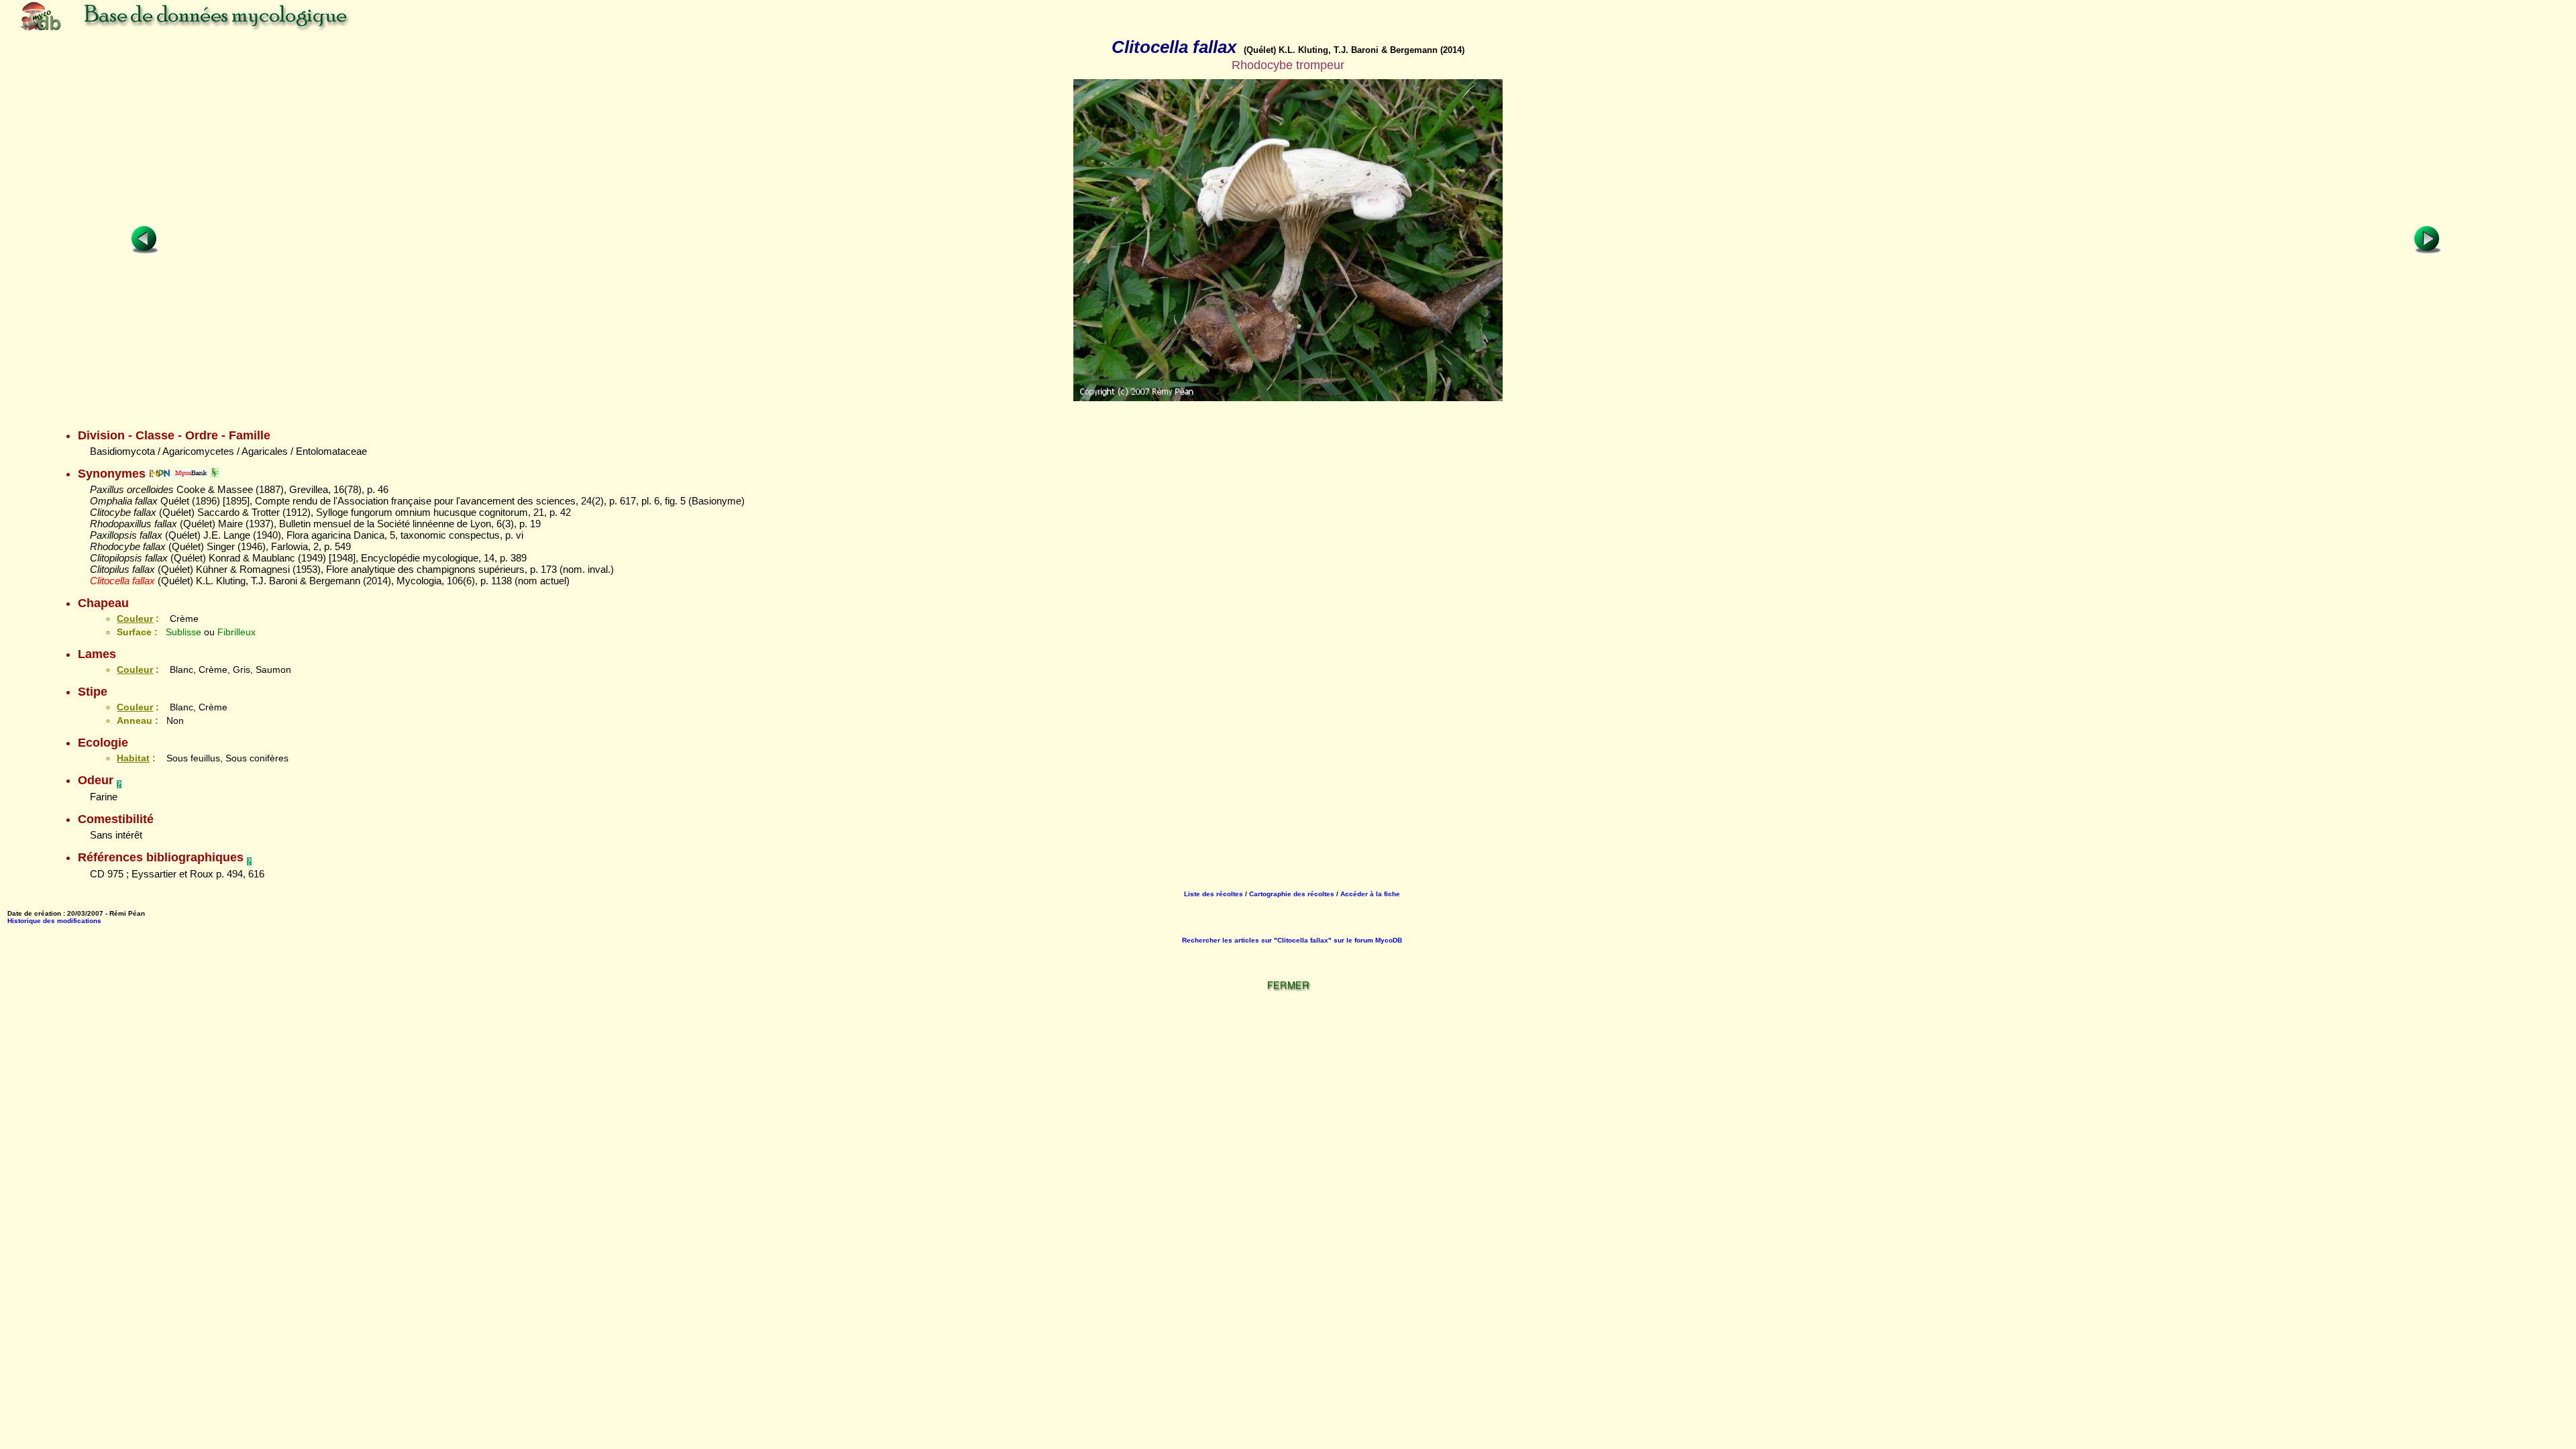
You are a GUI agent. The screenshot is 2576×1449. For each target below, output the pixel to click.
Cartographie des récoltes (1292, 894)
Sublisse (183, 632)
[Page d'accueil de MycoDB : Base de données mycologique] (235, 30)
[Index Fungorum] (215, 474)
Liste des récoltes (1214, 894)
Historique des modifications (54, 921)
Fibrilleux (236, 632)
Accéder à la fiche (1370, 894)
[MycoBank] (191, 474)
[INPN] (160, 474)
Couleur (135, 619)
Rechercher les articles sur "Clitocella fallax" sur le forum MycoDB (1292, 940)
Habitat (133, 758)
